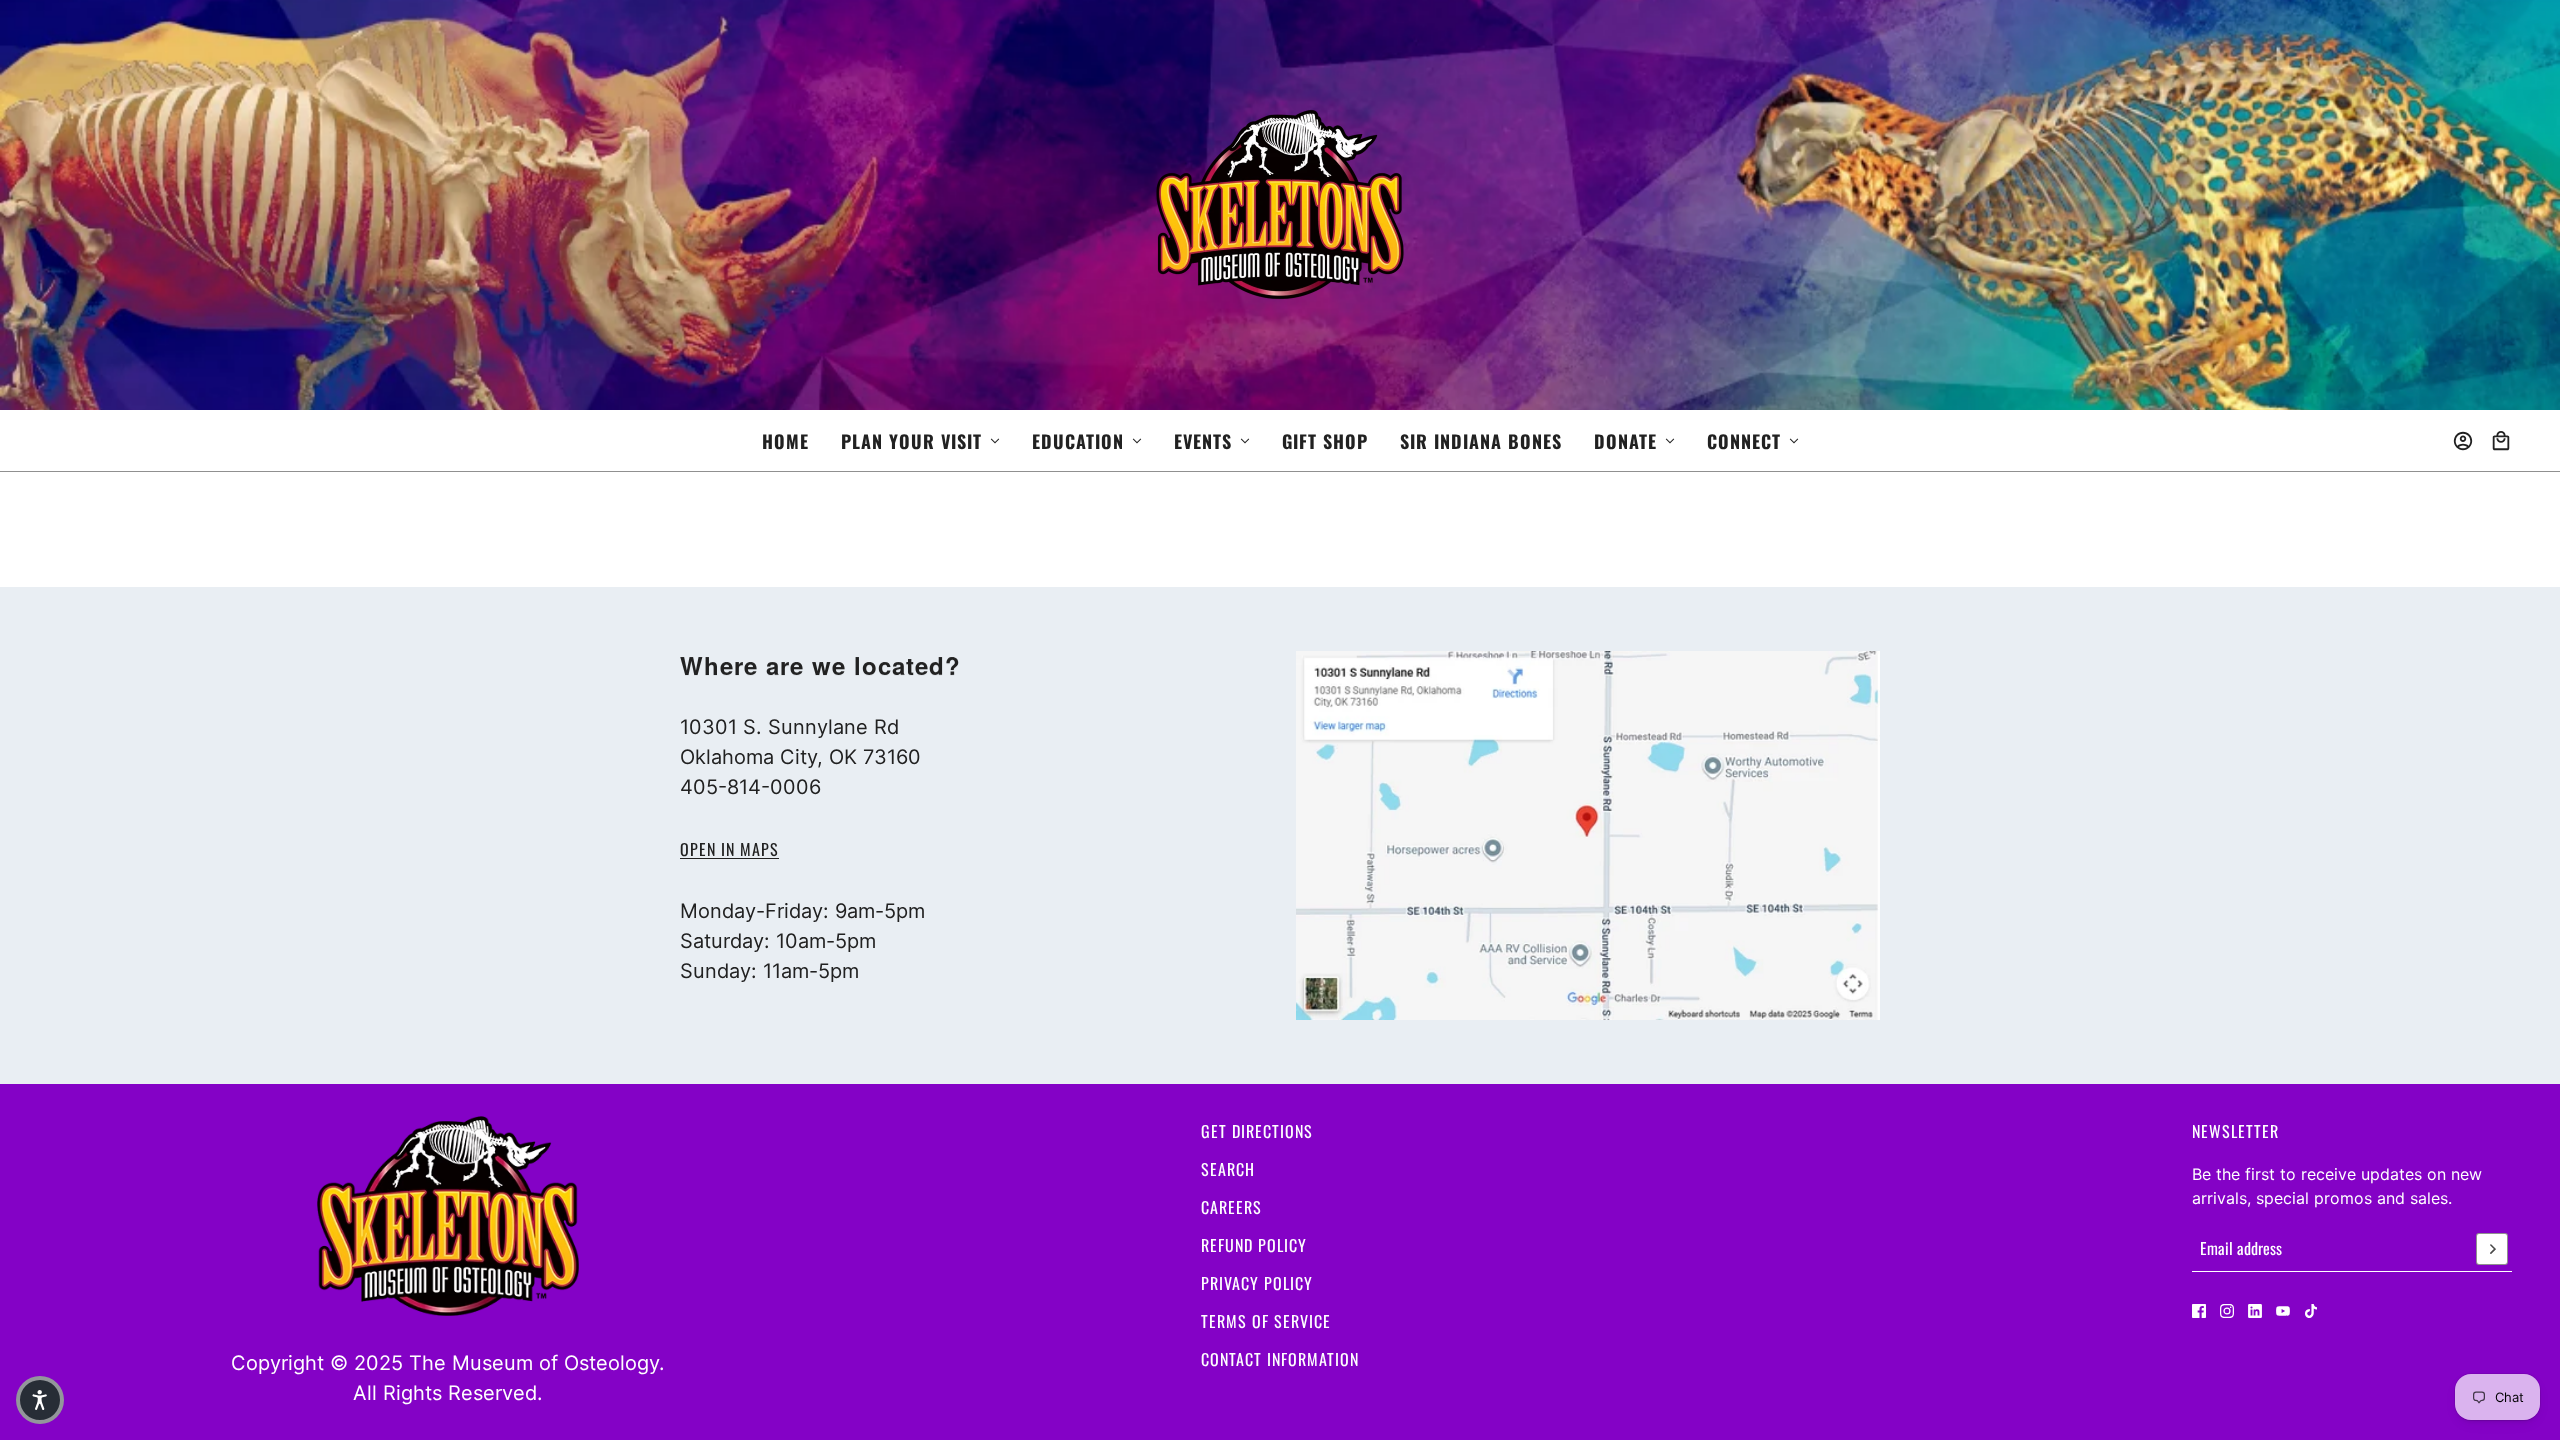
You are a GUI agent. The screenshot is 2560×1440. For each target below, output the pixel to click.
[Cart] (2501, 441)
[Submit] (2492, 1249)
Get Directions (1257, 1131)
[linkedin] (2255, 1311)
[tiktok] (2311, 1311)
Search (1228, 1169)
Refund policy (1254, 1245)
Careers (1231, 1207)
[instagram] (2227, 1311)
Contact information (1280, 1359)
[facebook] (2199, 1311)
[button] (40, 1400)
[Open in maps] (1588, 835)
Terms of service (1266, 1321)
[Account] (2463, 441)
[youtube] (2283, 1311)
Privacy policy (1257, 1283)
